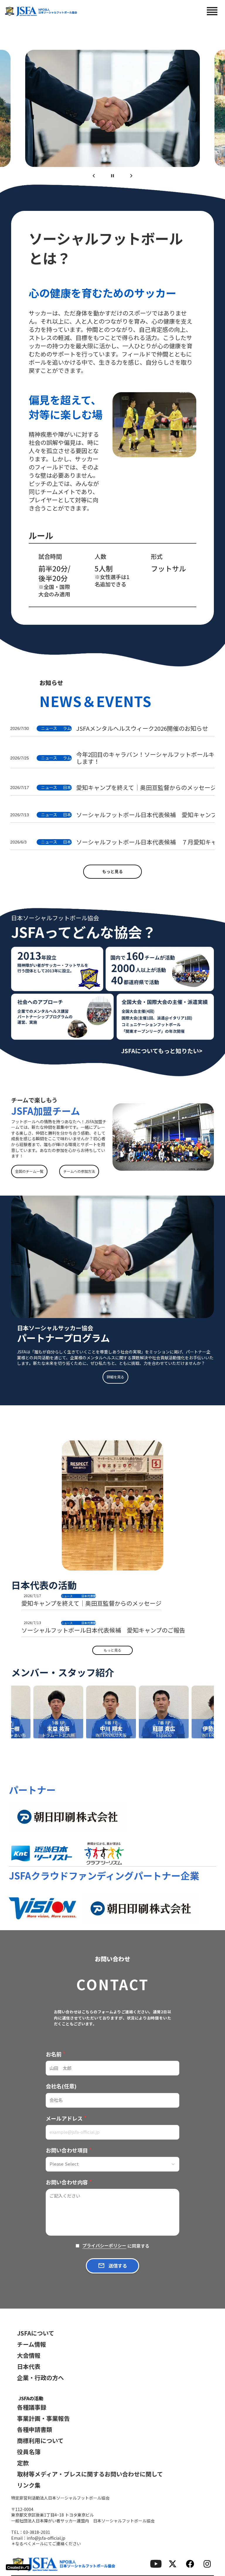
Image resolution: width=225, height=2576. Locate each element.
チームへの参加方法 (79, 1171)
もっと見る (112, 871)
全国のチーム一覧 (29, 1171)
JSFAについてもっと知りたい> (162, 1051)
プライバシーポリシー (104, 2246)
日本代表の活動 (44, 1585)
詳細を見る (115, 1377)
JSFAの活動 (31, 2398)
